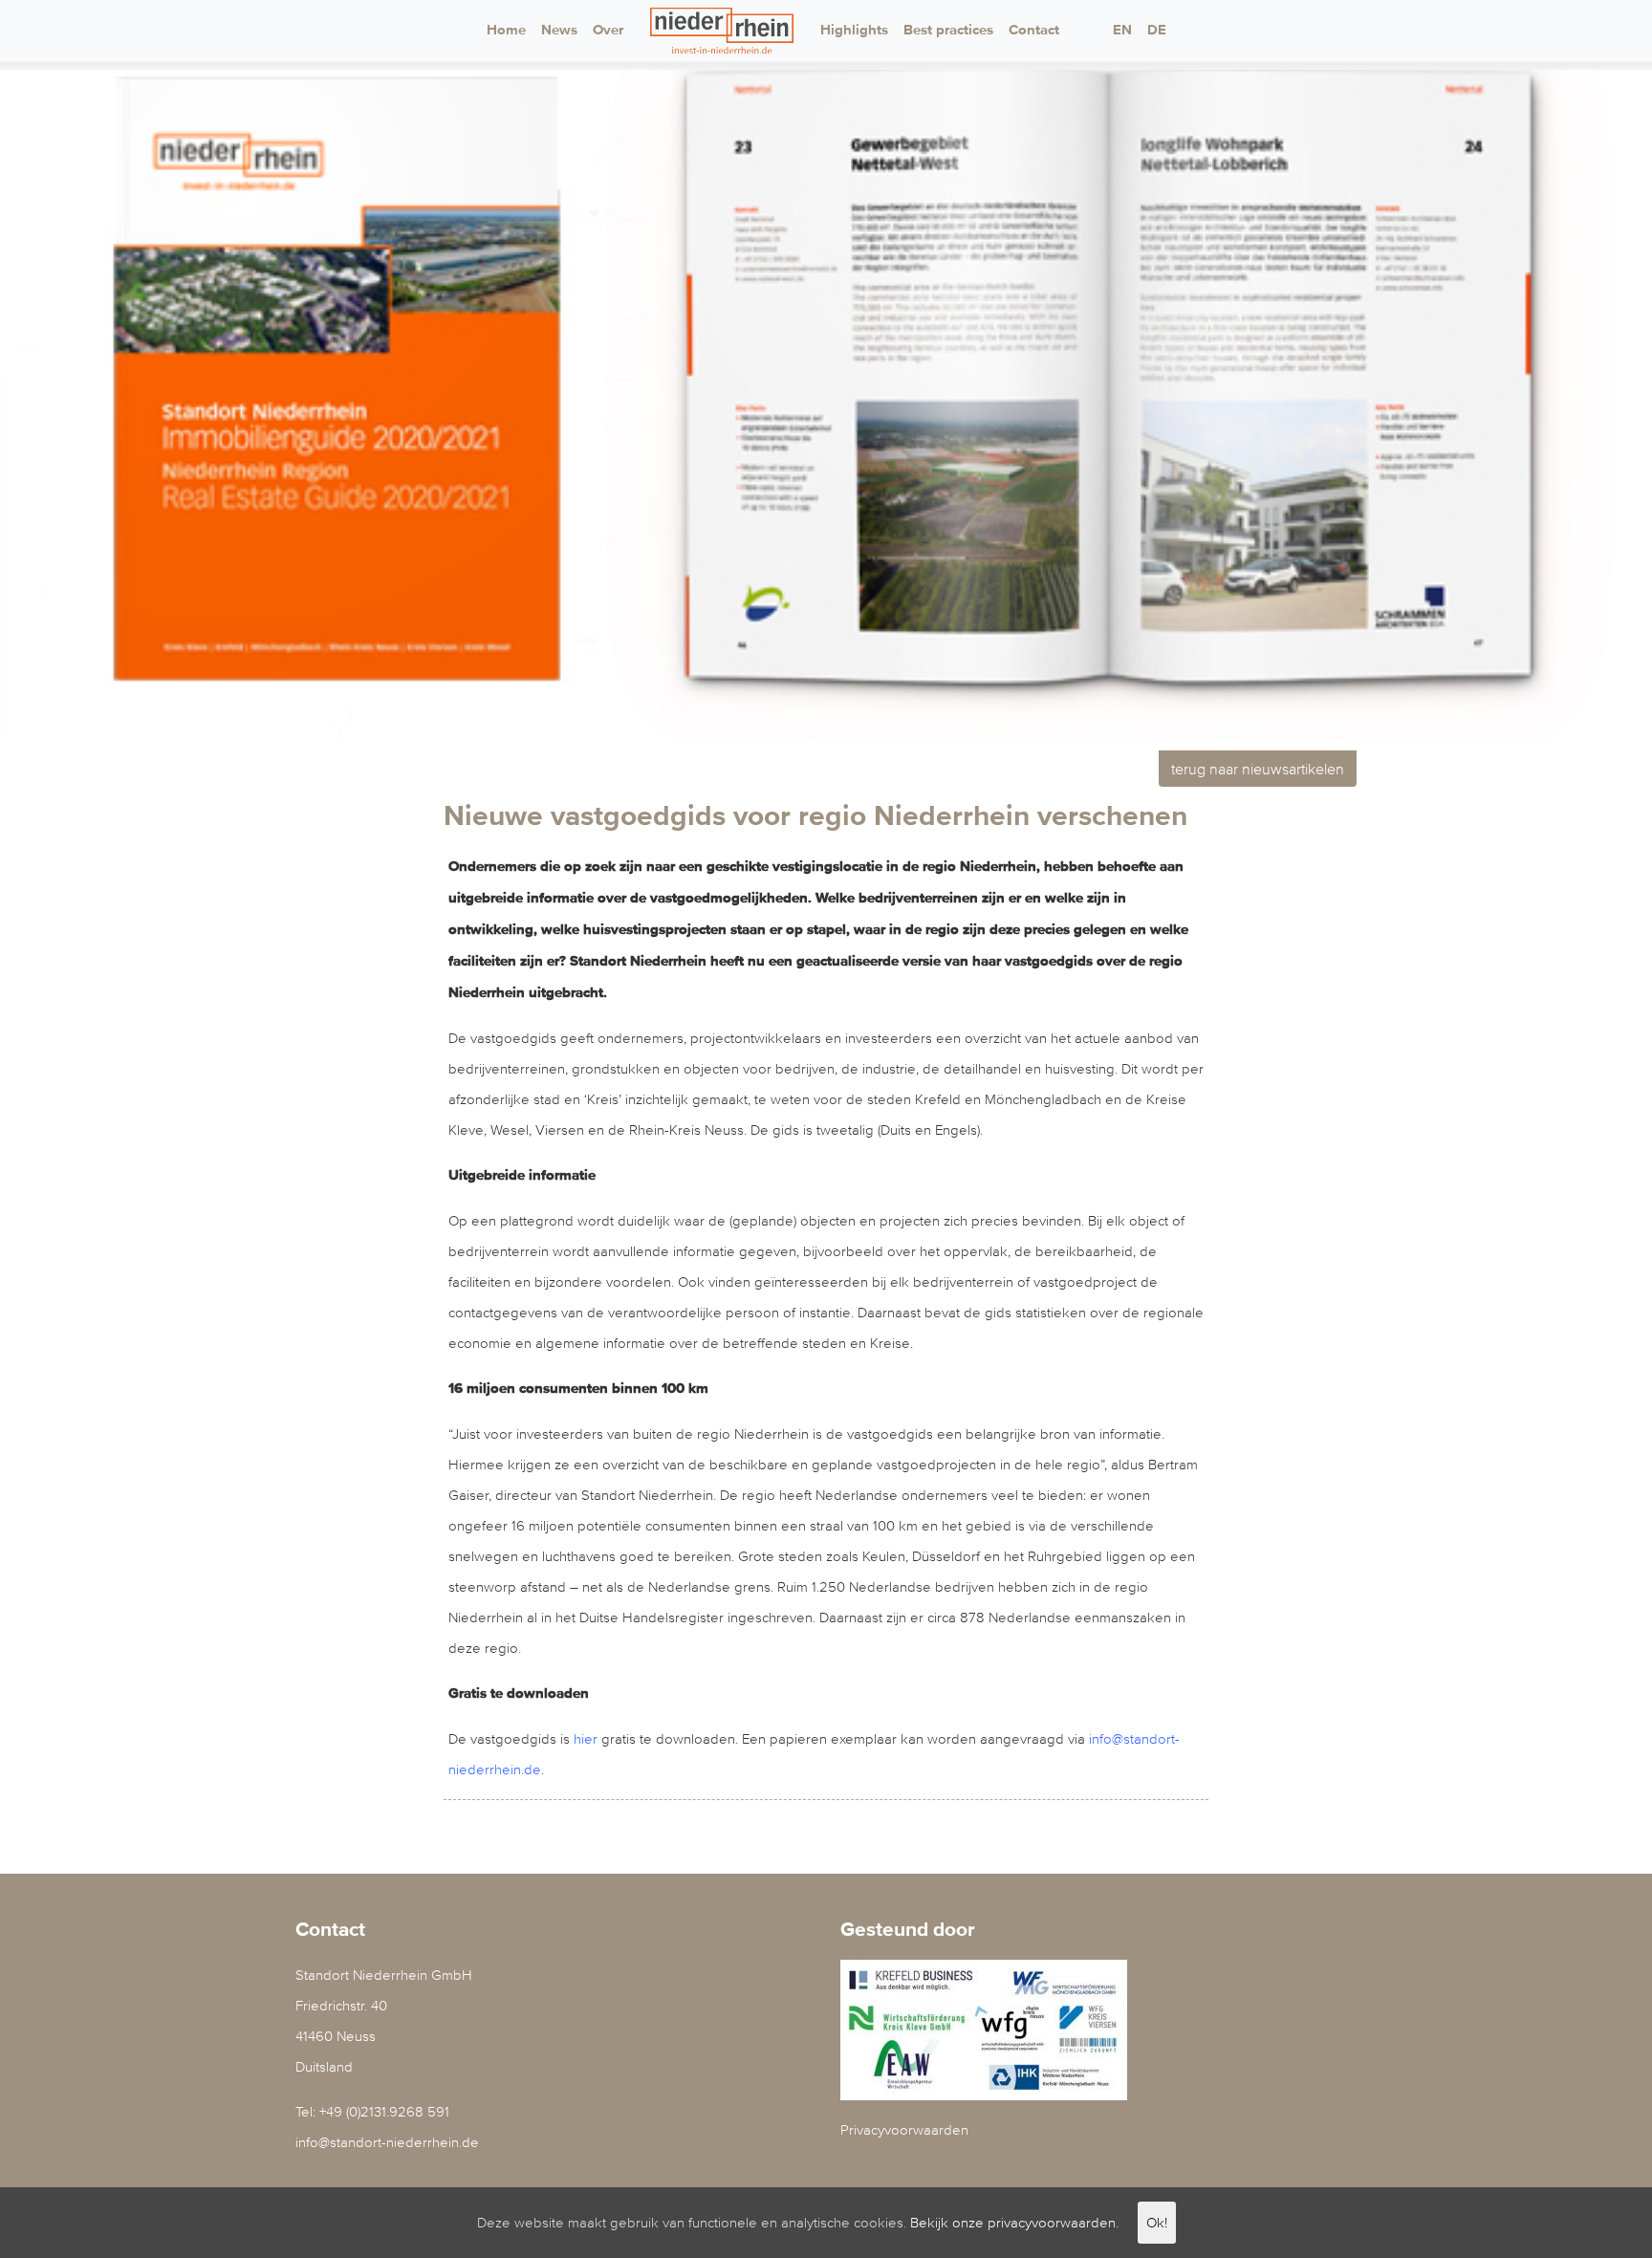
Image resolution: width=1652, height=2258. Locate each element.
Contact (1034, 30)
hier (586, 1738)
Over (608, 30)
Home (506, 30)
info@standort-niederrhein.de (387, 2142)
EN (1122, 30)
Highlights (854, 30)
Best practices (948, 30)
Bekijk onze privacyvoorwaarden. (1014, 2222)
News (559, 30)
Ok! (1157, 2222)
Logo (722, 31)
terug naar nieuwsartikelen (1258, 769)
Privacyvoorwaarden (904, 2129)
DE (1157, 30)
